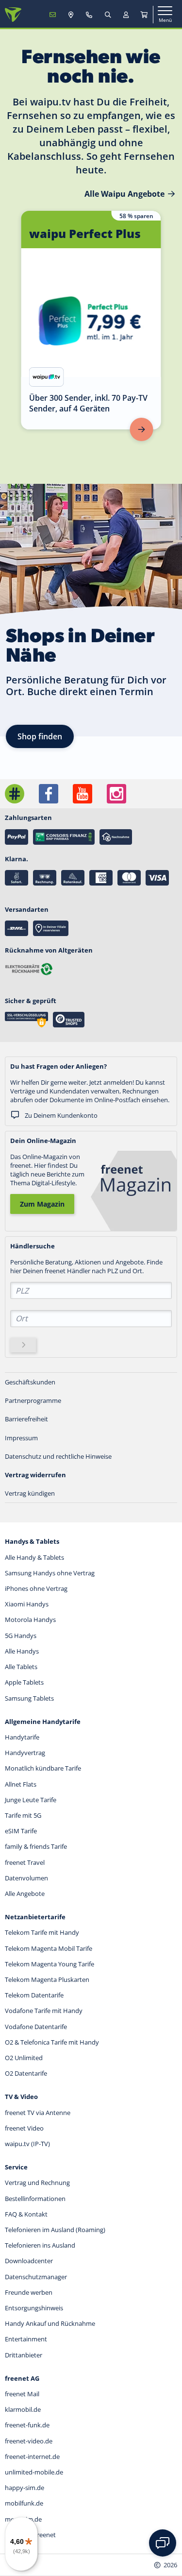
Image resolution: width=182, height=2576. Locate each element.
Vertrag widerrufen (35, 1475)
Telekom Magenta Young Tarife (50, 1964)
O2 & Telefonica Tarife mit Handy (52, 2042)
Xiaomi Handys (27, 1604)
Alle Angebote (25, 1894)
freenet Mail (22, 2394)
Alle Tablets (21, 1667)
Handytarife (22, 1737)
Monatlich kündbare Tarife (43, 1768)
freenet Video (24, 2128)
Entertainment (26, 2339)
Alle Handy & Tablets (34, 1557)
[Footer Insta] (116, 794)
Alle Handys (22, 1651)
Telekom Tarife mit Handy (42, 1932)
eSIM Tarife (21, 1831)
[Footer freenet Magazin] (15, 794)
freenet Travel (25, 1862)
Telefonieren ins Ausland (40, 2245)
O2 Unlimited (24, 2058)
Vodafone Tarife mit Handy (44, 2011)
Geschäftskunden (30, 1382)
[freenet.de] (13, 15)
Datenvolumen (26, 1878)
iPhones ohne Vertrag (36, 1588)
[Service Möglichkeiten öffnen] (163, 2543)
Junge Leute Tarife (31, 1800)
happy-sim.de (25, 2488)
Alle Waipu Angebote (124, 194)
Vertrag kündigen (30, 1493)
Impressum (21, 1438)
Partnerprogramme (33, 1400)
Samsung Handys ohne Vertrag (50, 1573)
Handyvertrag (25, 1753)
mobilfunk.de (24, 2503)
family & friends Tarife (36, 1846)
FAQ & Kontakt (26, 2214)
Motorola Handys (30, 1620)
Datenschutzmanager (36, 2277)
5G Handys (21, 1636)
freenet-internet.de (32, 2457)
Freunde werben (29, 2292)
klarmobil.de (23, 2409)
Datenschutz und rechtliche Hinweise (58, 1456)
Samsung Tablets (29, 1698)
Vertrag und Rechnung (37, 2183)
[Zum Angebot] (142, 429)
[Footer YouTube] (83, 794)
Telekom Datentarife (34, 1995)
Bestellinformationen (35, 2199)
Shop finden (40, 736)
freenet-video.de (29, 2441)
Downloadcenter (29, 2261)
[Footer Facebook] (49, 794)
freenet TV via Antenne (38, 2113)
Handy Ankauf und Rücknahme (50, 2323)
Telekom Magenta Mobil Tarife (49, 1948)
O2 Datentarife (26, 2073)
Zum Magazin (42, 1204)
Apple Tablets (24, 1682)
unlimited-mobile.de (34, 2472)
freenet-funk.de (27, 2425)
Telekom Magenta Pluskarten (47, 1979)
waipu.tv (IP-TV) (27, 2144)
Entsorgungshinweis (34, 2308)
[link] (91, 320)
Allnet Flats (21, 1784)
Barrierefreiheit (26, 1419)
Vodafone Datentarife (36, 2027)
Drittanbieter (24, 2355)
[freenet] (144, 15)
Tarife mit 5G (23, 1815)
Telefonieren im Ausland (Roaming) (55, 2230)
